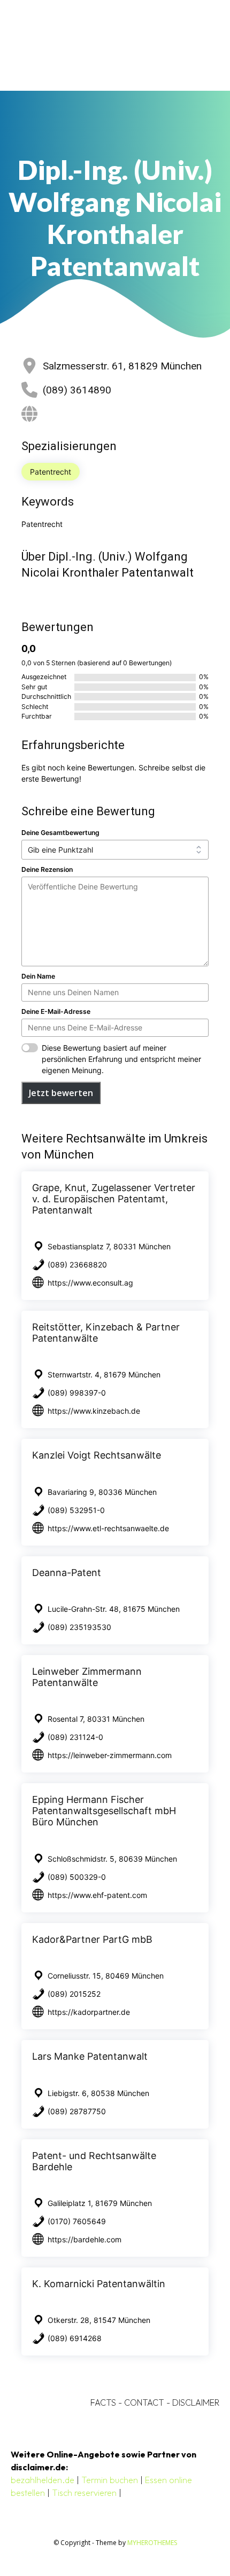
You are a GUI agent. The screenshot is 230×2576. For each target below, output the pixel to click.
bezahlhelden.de (43, 2480)
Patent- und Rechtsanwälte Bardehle (94, 2161)
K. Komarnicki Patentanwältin (99, 2284)
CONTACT (144, 2402)
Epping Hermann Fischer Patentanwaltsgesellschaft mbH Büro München (104, 1811)
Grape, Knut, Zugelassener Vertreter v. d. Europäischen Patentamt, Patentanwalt (114, 1199)
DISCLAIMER (196, 2402)
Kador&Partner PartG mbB (92, 1939)
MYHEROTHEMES (152, 2543)
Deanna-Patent (67, 1573)
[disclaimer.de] (100, 45)
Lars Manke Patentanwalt (90, 2056)
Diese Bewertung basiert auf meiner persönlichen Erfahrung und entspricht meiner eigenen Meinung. (121, 1059)
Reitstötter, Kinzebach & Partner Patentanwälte (106, 1333)
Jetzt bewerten (61, 1093)
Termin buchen (110, 2480)
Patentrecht (51, 472)
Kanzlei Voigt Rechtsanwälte (97, 1455)
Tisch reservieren (84, 2493)
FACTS (103, 2402)
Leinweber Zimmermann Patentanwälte (87, 1677)
